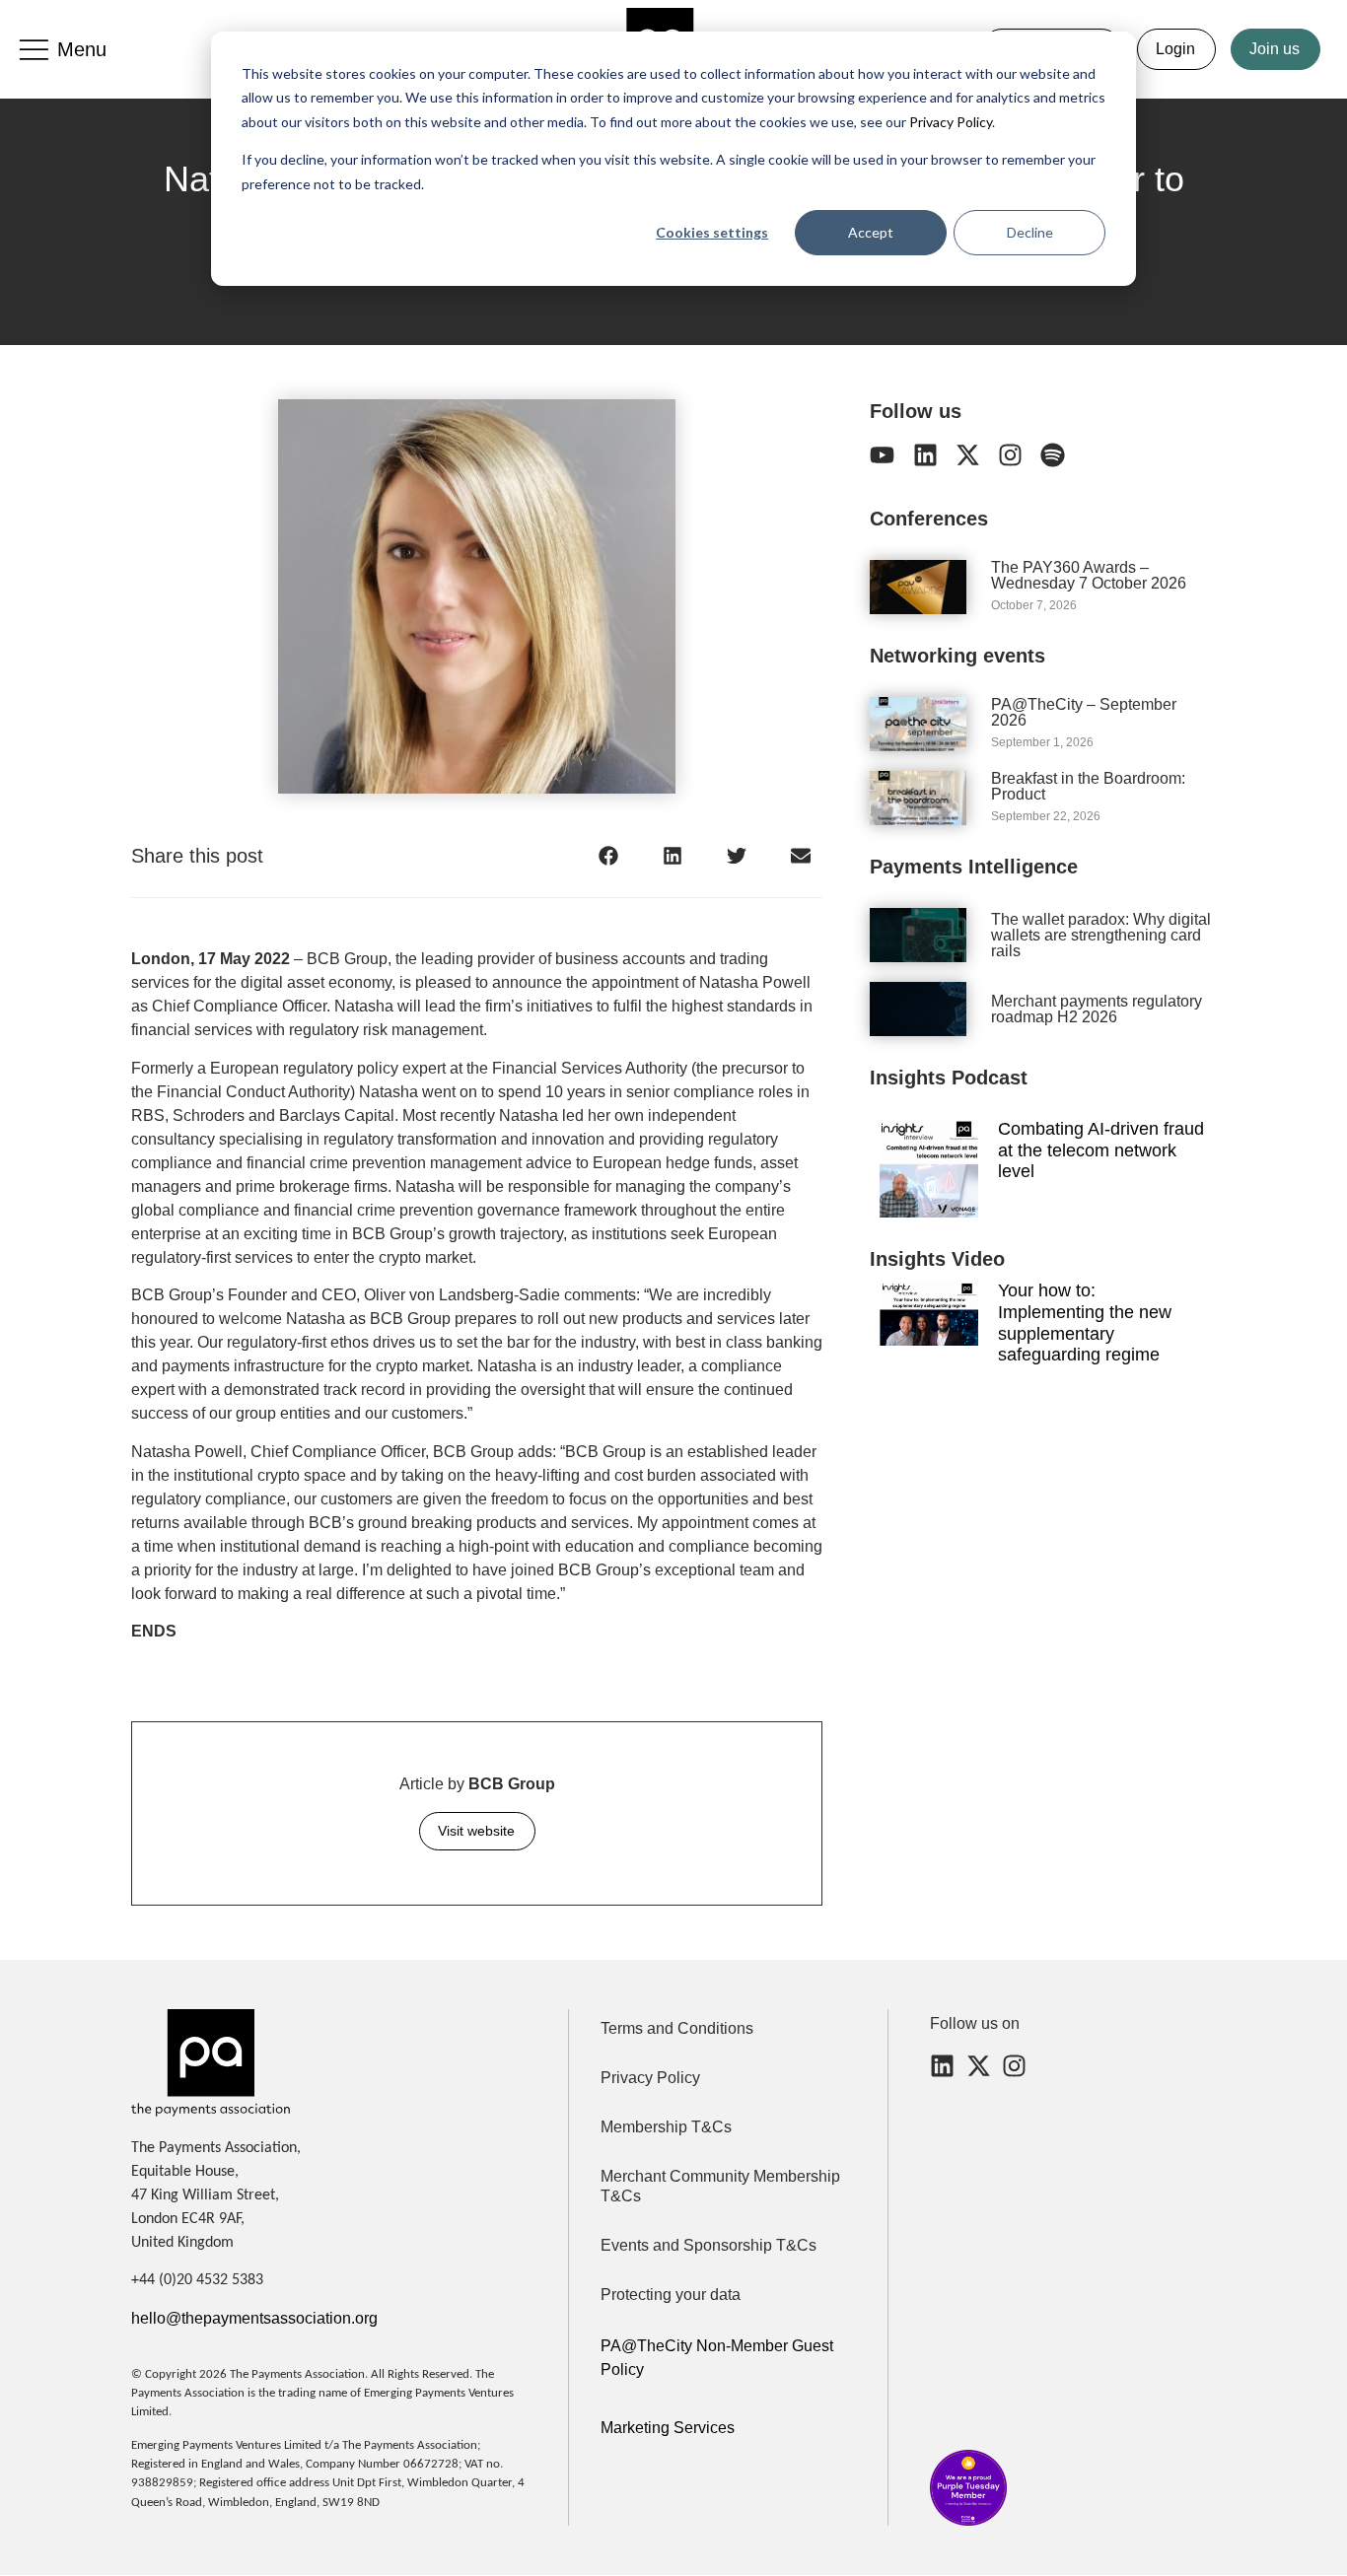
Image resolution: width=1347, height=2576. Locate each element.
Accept (871, 232)
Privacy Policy (949, 122)
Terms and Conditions (677, 2028)
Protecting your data (671, 2295)
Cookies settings (712, 232)
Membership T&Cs (666, 2127)
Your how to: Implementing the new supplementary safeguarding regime (1085, 1323)
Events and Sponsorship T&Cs (709, 2245)
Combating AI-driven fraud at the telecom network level (1101, 1150)
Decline (1030, 232)
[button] (608, 855)
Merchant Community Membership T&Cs (720, 2186)
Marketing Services (668, 2428)
